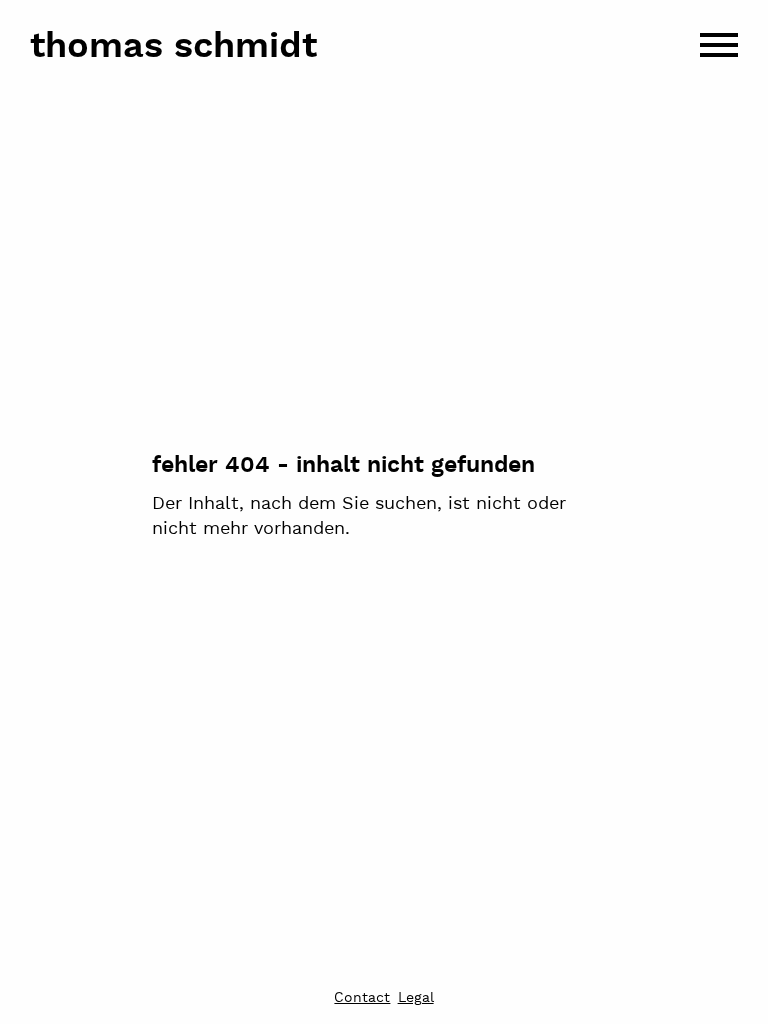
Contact (362, 999)
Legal (416, 999)
